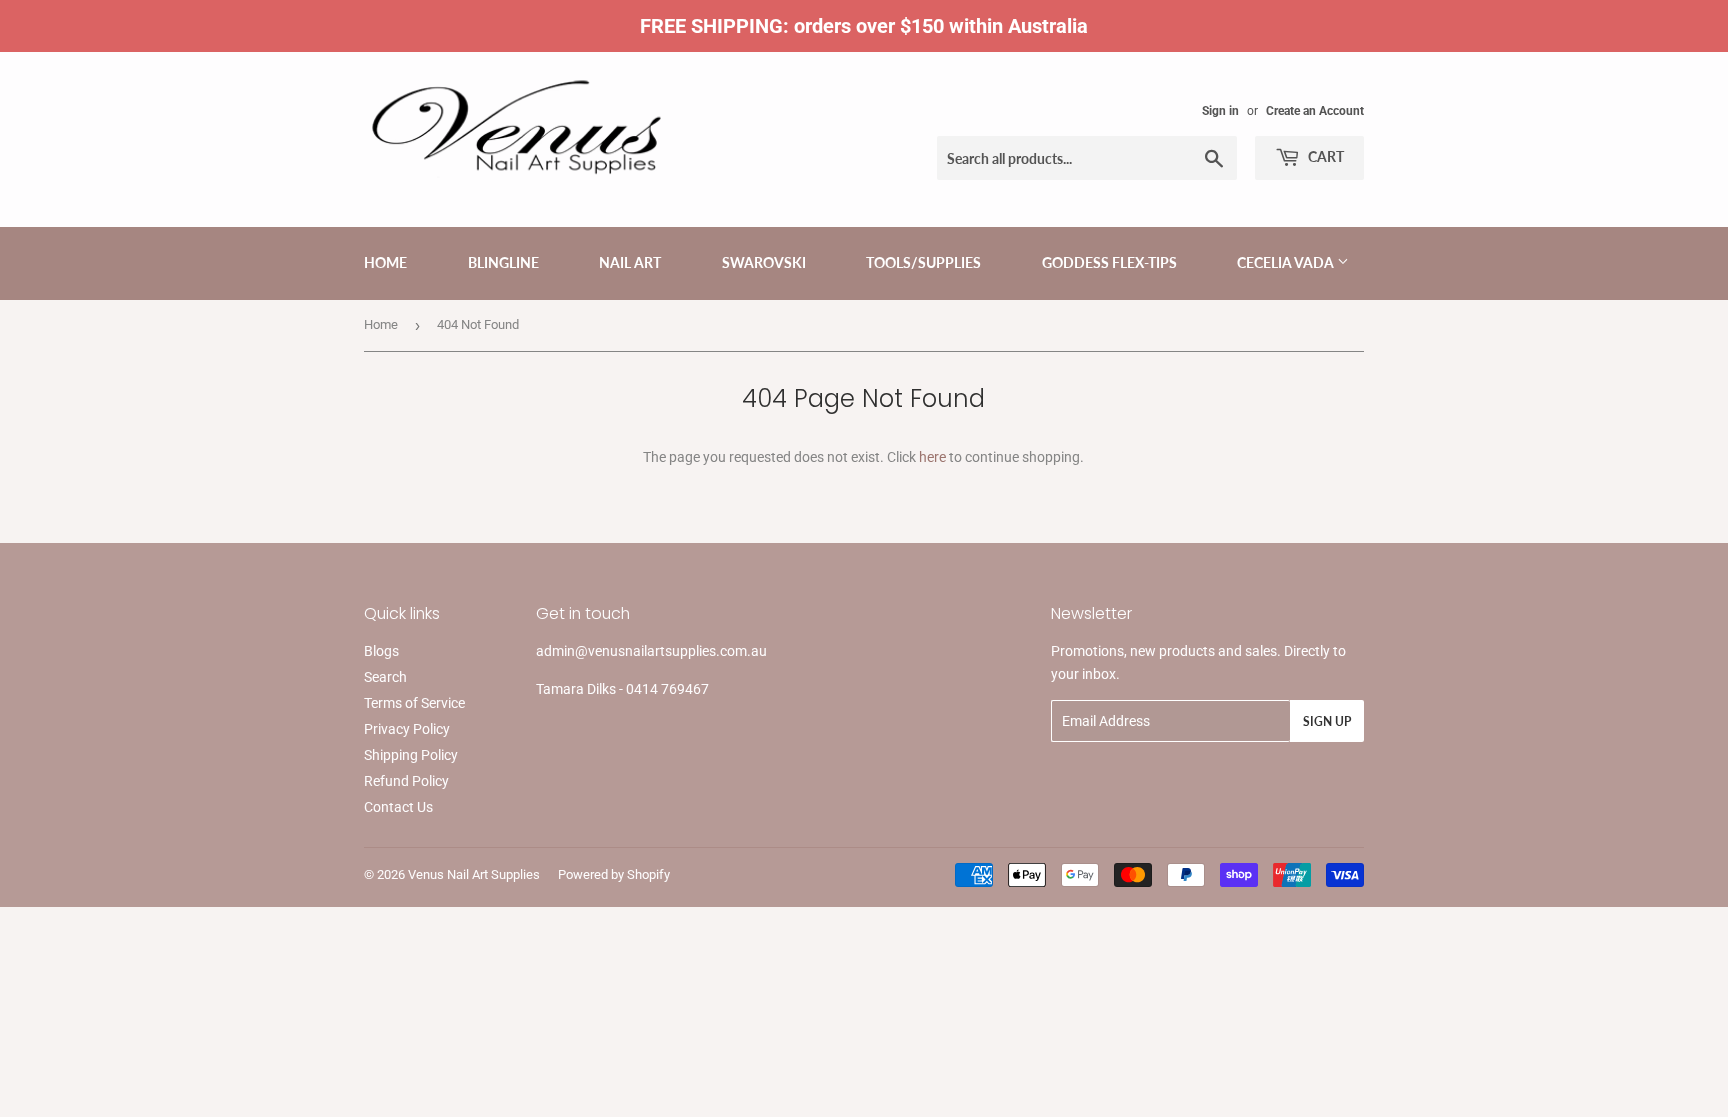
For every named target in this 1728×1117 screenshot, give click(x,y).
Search (385, 677)
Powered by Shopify (614, 874)
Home (385, 262)
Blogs (381, 651)
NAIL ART (630, 262)
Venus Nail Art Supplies (474, 874)
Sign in (1220, 111)
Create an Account (1315, 111)
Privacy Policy (407, 729)
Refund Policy (406, 781)
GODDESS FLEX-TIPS (1109, 262)
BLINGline (503, 262)
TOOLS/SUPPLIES (923, 262)
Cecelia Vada (1287, 262)
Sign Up (1327, 721)
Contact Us (398, 807)
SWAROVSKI (764, 262)
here (932, 457)
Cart (1324, 156)
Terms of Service (414, 703)
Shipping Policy (411, 755)
